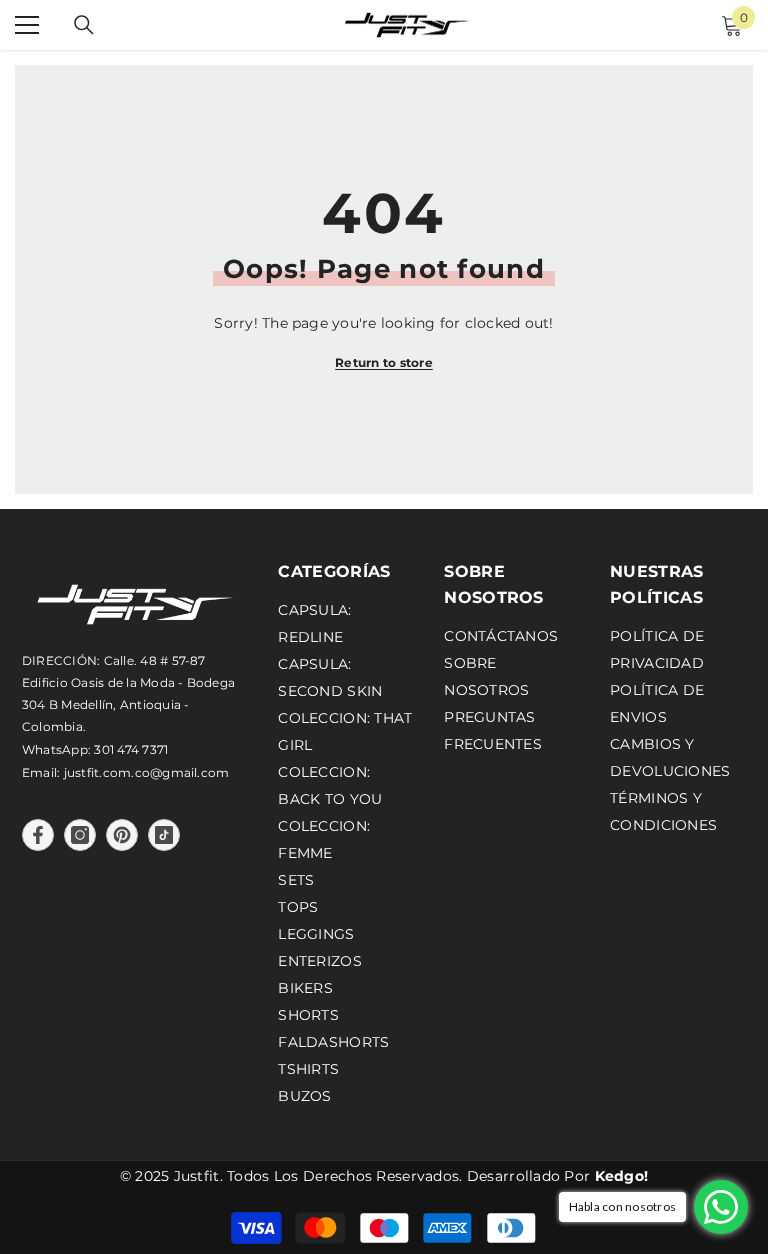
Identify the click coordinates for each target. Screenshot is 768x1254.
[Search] (84, 25)
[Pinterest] (122, 835)
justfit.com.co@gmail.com (147, 772)
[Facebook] (38, 835)
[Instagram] (80, 835)
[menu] (27, 25)
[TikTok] (164, 835)
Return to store (384, 362)
